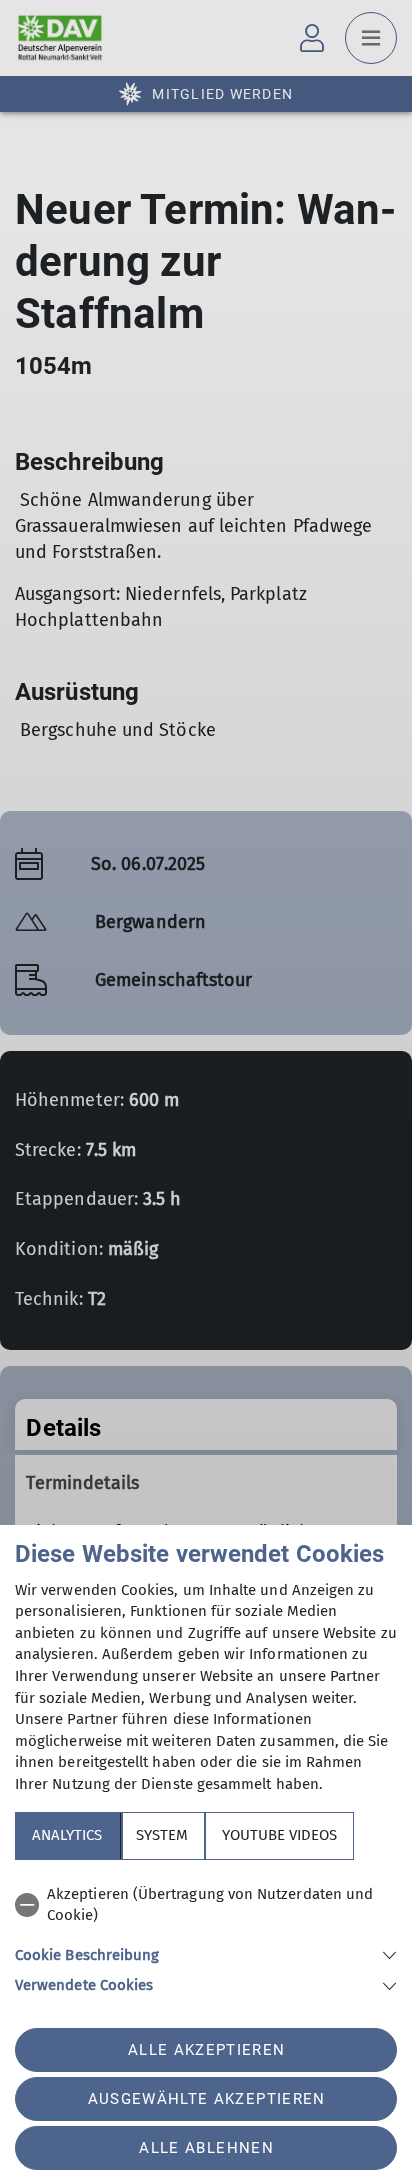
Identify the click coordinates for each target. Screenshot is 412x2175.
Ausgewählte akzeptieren (207, 2099)
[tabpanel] (206, 1936)
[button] (206, 1953)
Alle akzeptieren (206, 2050)
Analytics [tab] (67, 1835)
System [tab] (162, 1835)
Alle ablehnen (206, 2148)
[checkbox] (206, 1905)
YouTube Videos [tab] (279, 1835)
